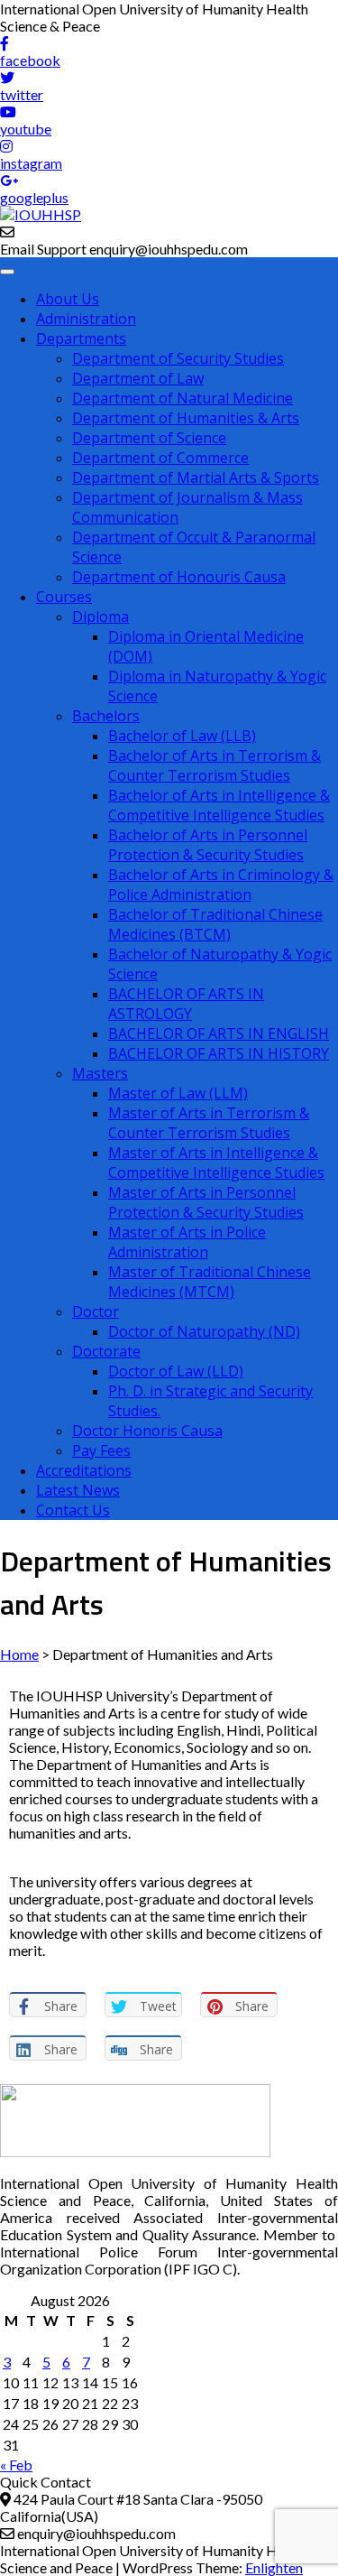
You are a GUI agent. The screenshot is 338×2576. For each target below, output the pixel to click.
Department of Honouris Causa (179, 577)
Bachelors (106, 716)
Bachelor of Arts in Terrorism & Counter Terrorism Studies (215, 765)
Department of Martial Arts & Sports (196, 477)
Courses (64, 597)
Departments (81, 338)
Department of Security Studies (178, 358)
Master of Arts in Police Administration (187, 1242)
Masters (100, 1073)
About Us (68, 299)
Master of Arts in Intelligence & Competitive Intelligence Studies (216, 1163)
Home (19, 1654)
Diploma (100, 616)
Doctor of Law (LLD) (176, 1371)
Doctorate (106, 1351)
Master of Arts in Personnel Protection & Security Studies (206, 1202)
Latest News (78, 1490)
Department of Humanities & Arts (186, 418)
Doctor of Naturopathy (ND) (204, 1331)
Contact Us (73, 1510)
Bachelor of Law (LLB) (182, 736)
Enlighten (274, 2567)
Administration (86, 319)
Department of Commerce (160, 458)
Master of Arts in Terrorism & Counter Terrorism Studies (209, 1123)
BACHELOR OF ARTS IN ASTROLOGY (186, 1004)
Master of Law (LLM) (178, 1093)
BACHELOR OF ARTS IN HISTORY (219, 1053)
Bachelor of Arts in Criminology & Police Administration (221, 885)
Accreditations (84, 1470)
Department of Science (149, 438)
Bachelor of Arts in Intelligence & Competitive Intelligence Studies (219, 805)
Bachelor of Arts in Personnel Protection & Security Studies (208, 845)
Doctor (96, 1311)
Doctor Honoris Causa (147, 1431)
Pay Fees (101, 1450)
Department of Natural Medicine (183, 398)
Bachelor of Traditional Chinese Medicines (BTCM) (215, 924)
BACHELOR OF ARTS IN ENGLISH (219, 1033)
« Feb (16, 2465)
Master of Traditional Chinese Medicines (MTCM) (210, 1282)
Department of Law (138, 378)
